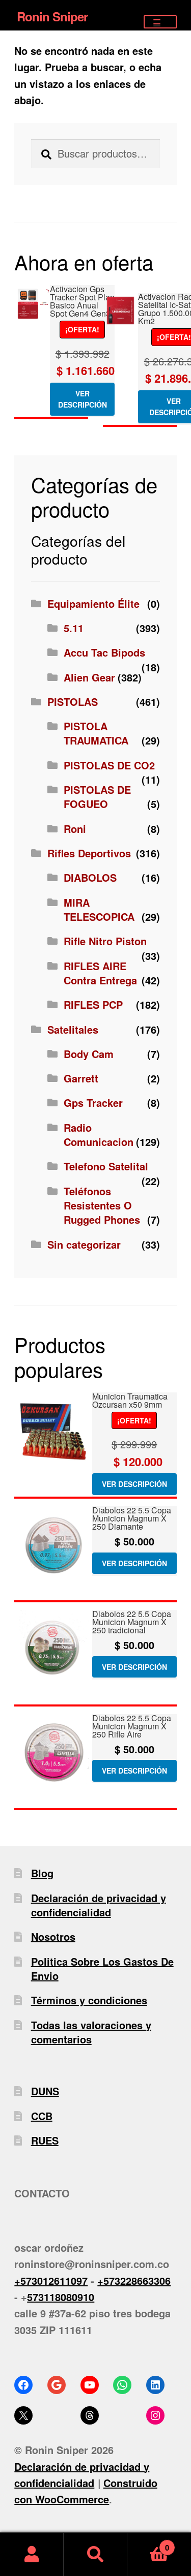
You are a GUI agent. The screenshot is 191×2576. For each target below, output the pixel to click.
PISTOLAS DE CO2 (109, 765)
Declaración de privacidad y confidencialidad (99, 1905)
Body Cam (89, 1054)
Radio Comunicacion (99, 1135)
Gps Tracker (93, 1103)
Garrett (81, 1078)
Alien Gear (89, 677)
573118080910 (61, 2297)
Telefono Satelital (106, 1166)
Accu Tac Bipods (104, 652)
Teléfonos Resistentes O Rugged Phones (102, 1205)
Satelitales (73, 1029)
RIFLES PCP (93, 1004)
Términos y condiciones (89, 2000)
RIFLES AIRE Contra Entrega (100, 973)
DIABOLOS (90, 877)
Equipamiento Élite (93, 603)
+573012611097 (51, 2280)
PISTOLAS (73, 702)
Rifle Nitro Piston (105, 941)
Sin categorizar (84, 1244)
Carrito (148, 2543)
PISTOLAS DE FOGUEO (97, 797)
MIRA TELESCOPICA (99, 909)
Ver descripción (83, 399)
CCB (42, 2116)
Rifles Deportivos (89, 853)
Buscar (95, 2554)
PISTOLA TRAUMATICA (96, 733)
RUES (45, 2140)
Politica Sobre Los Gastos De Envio (102, 1968)
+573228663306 (134, 2280)
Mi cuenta (32, 2554)
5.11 (74, 628)
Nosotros (53, 1936)
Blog (42, 1873)
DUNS (45, 2091)
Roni (75, 829)
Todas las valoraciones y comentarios (91, 2032)
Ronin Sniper (52, 16)
